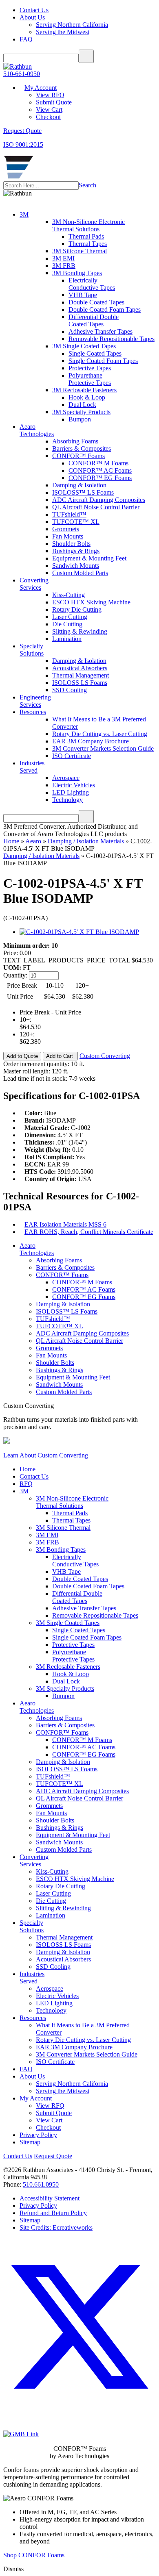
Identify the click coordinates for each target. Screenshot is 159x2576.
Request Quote (53, 2156)
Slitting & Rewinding (80, 631)
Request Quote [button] (22, 131)
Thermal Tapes (88, 244)
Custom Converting (105, 1056)
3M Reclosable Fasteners (84, 390)
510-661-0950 (22, 74)
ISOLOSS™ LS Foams (83, 492)
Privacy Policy (38, 2135)
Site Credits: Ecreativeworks (56, 2227)
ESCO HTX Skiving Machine (91, 602)
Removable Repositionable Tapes (112, 339)
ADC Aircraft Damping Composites (99, 500)
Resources (33, 712)
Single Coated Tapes (95, 353)
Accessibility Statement (50, 2198)
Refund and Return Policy (53, 2213)
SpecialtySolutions (32, 650)
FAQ (26, 39)
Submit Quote (54, 102)
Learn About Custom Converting (46, 1455)
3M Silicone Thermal (79, 251)
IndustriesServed (32, 767)
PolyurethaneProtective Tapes (90, 379)
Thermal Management (81, 675)
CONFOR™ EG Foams (100, 478)
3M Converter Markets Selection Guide (103, 748)
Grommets (66, 529)
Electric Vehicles (74, 785)
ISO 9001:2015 (23, 144)
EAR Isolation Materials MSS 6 (65, 1224)
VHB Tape (83, 295)
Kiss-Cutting (68, 595)
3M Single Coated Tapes (84, 346)
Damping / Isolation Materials (86, 841)
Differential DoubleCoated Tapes (94, 320)
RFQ (26, 1484)
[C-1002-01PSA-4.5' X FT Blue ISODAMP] (79, 932)
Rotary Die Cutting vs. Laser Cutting (100, 734)
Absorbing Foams (75, 441)
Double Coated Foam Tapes (105, 310)
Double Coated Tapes (96, 302)
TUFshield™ (69, 514)
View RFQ (50, 95)
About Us (32, 17)
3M (24, 214)
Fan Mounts (68, 536)
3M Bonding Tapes (77, 273)
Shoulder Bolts (71, 544)
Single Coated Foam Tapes (103, 361)
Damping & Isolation (79, 485)
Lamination (67, 639)
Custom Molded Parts (80, 573)
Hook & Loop (87, 397)
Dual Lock (82, 405)
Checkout (48, 117)
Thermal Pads (86, 236)
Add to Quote (22, 1056)
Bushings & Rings (76, 551)
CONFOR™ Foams (78, 456)
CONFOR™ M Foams (98, 463)
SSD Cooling (70, 690)
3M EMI (63, 258)
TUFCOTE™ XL (76, 522)
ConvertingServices (34, 584)
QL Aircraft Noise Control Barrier (96, 507)
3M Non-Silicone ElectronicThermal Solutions (88, 225)
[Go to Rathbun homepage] (18, 177)
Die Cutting (67, 624)
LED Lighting (71, 792)
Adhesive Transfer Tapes (100, 331)
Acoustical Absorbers (80, 668)
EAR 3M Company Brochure (91, 741)
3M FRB (64, 266)
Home (11, 841)
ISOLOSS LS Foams (80, 683)
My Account (41, 88)
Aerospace (66, 778)
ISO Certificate (72, 756)
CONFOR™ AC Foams (100, 470)
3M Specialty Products (81, 412)
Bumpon (80, 419)
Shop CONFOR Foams (34, 2555)
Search (87, 185)
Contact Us (34, 10)
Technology (67, 800)
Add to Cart (60, 1056)
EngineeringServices (35, 701)
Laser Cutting (70, 617)
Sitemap (30, 2142)
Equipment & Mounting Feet (89, 558)
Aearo (33, 841)
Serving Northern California (72, 25)
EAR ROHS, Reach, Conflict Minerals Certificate (89, 1232)
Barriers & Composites (82, 449)
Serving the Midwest (63, 32)
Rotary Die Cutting (77, 609)
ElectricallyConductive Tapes (92, 284)
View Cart (49, 110)
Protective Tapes (90, 368)
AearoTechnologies (37, 430)
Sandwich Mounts (76, 566)
